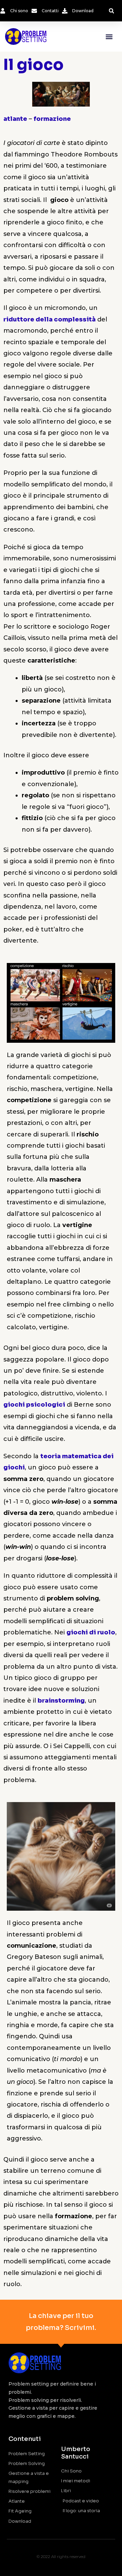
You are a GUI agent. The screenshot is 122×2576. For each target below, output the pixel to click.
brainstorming (61, 1701)
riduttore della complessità (49, 319)
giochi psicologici (34, 1405)
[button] (111, 11)
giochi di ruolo (91, 1632)
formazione (52, 119)
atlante (15, 119)
